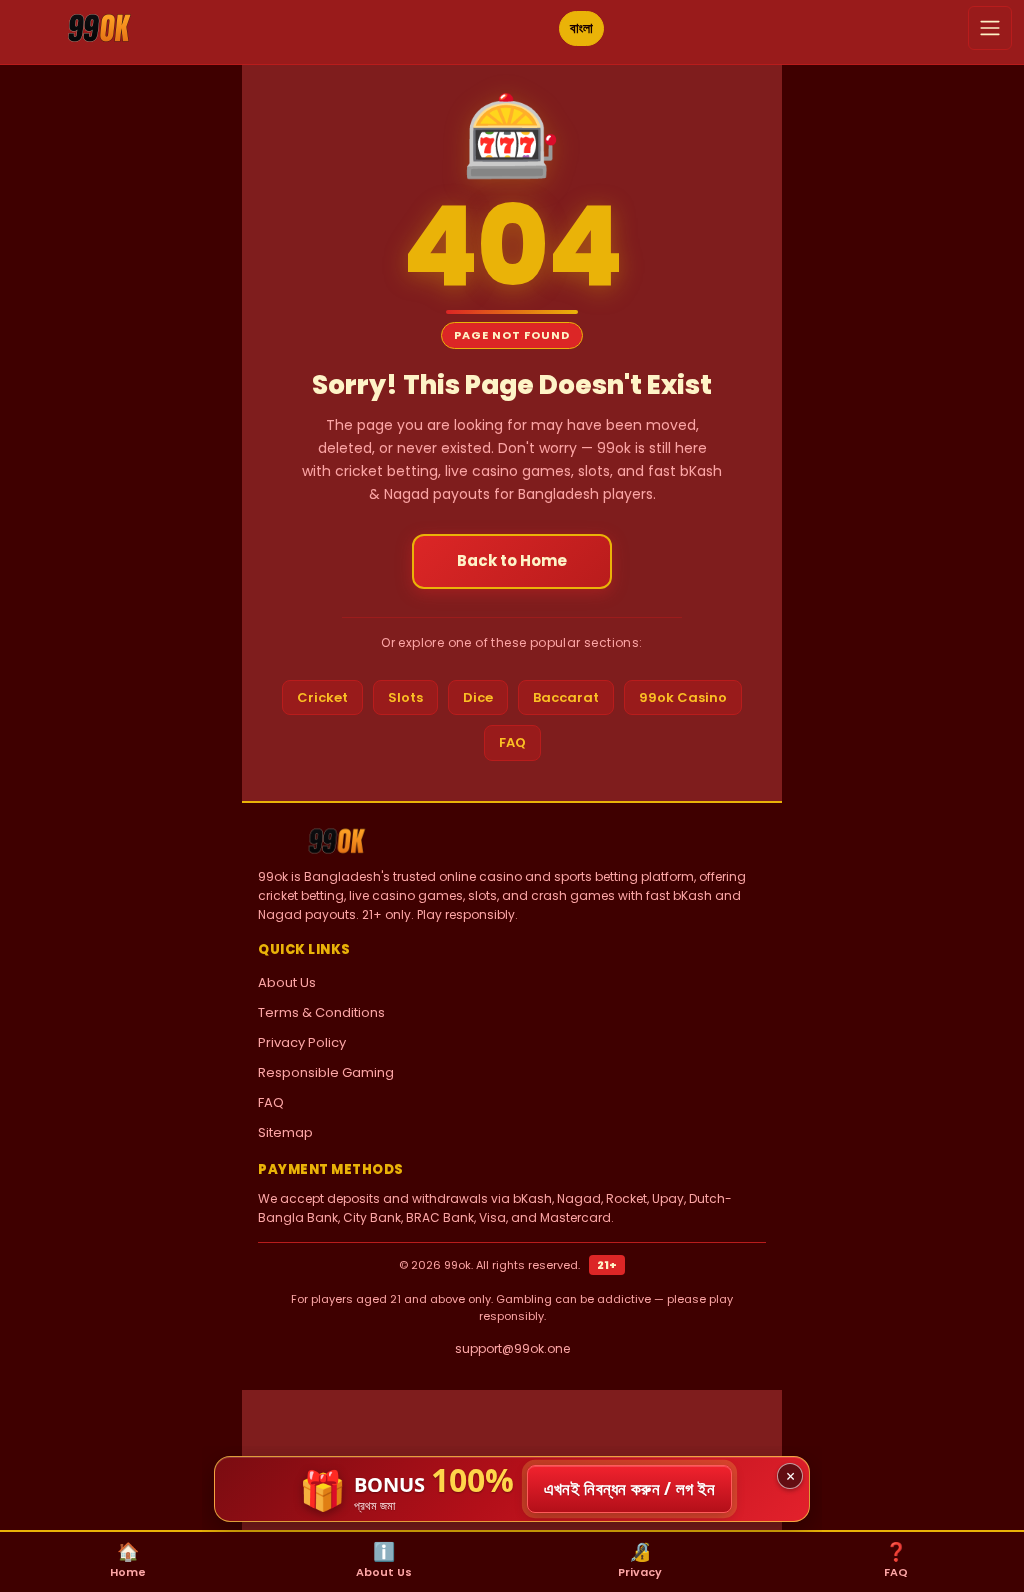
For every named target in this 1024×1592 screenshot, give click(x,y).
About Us (287, 982)
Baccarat (566, 697)
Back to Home (512, 560)
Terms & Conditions (321, 1012)
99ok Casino (683, 697)
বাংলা (581, 28)
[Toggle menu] (990, 28)
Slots (405, 697)
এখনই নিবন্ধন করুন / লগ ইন (630, 1488)
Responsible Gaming (326, 1072)
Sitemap (285, 1132)
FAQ (512, 742)
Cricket (322, 697)
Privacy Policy (302, 1042)
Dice (478, 697)
